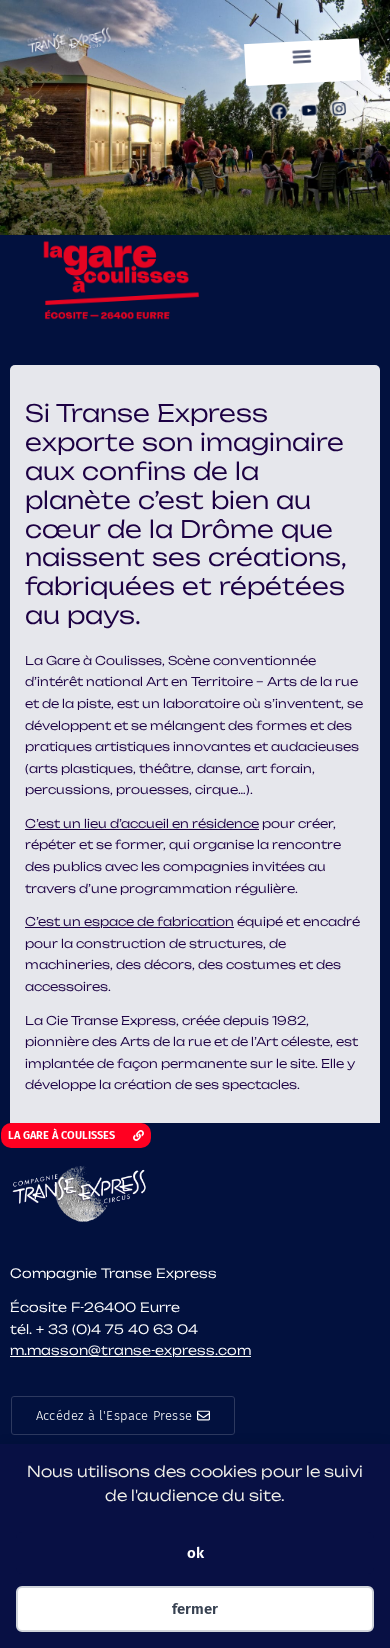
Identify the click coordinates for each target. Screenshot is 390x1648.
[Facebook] (278, 111)
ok (195, 1553)
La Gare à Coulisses (93, 660)
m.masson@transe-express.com (130, 1350)
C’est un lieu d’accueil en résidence (142, 823)
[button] (302, 56)
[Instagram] (338, 108)
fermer (195, 1609)
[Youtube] (308, 109)
